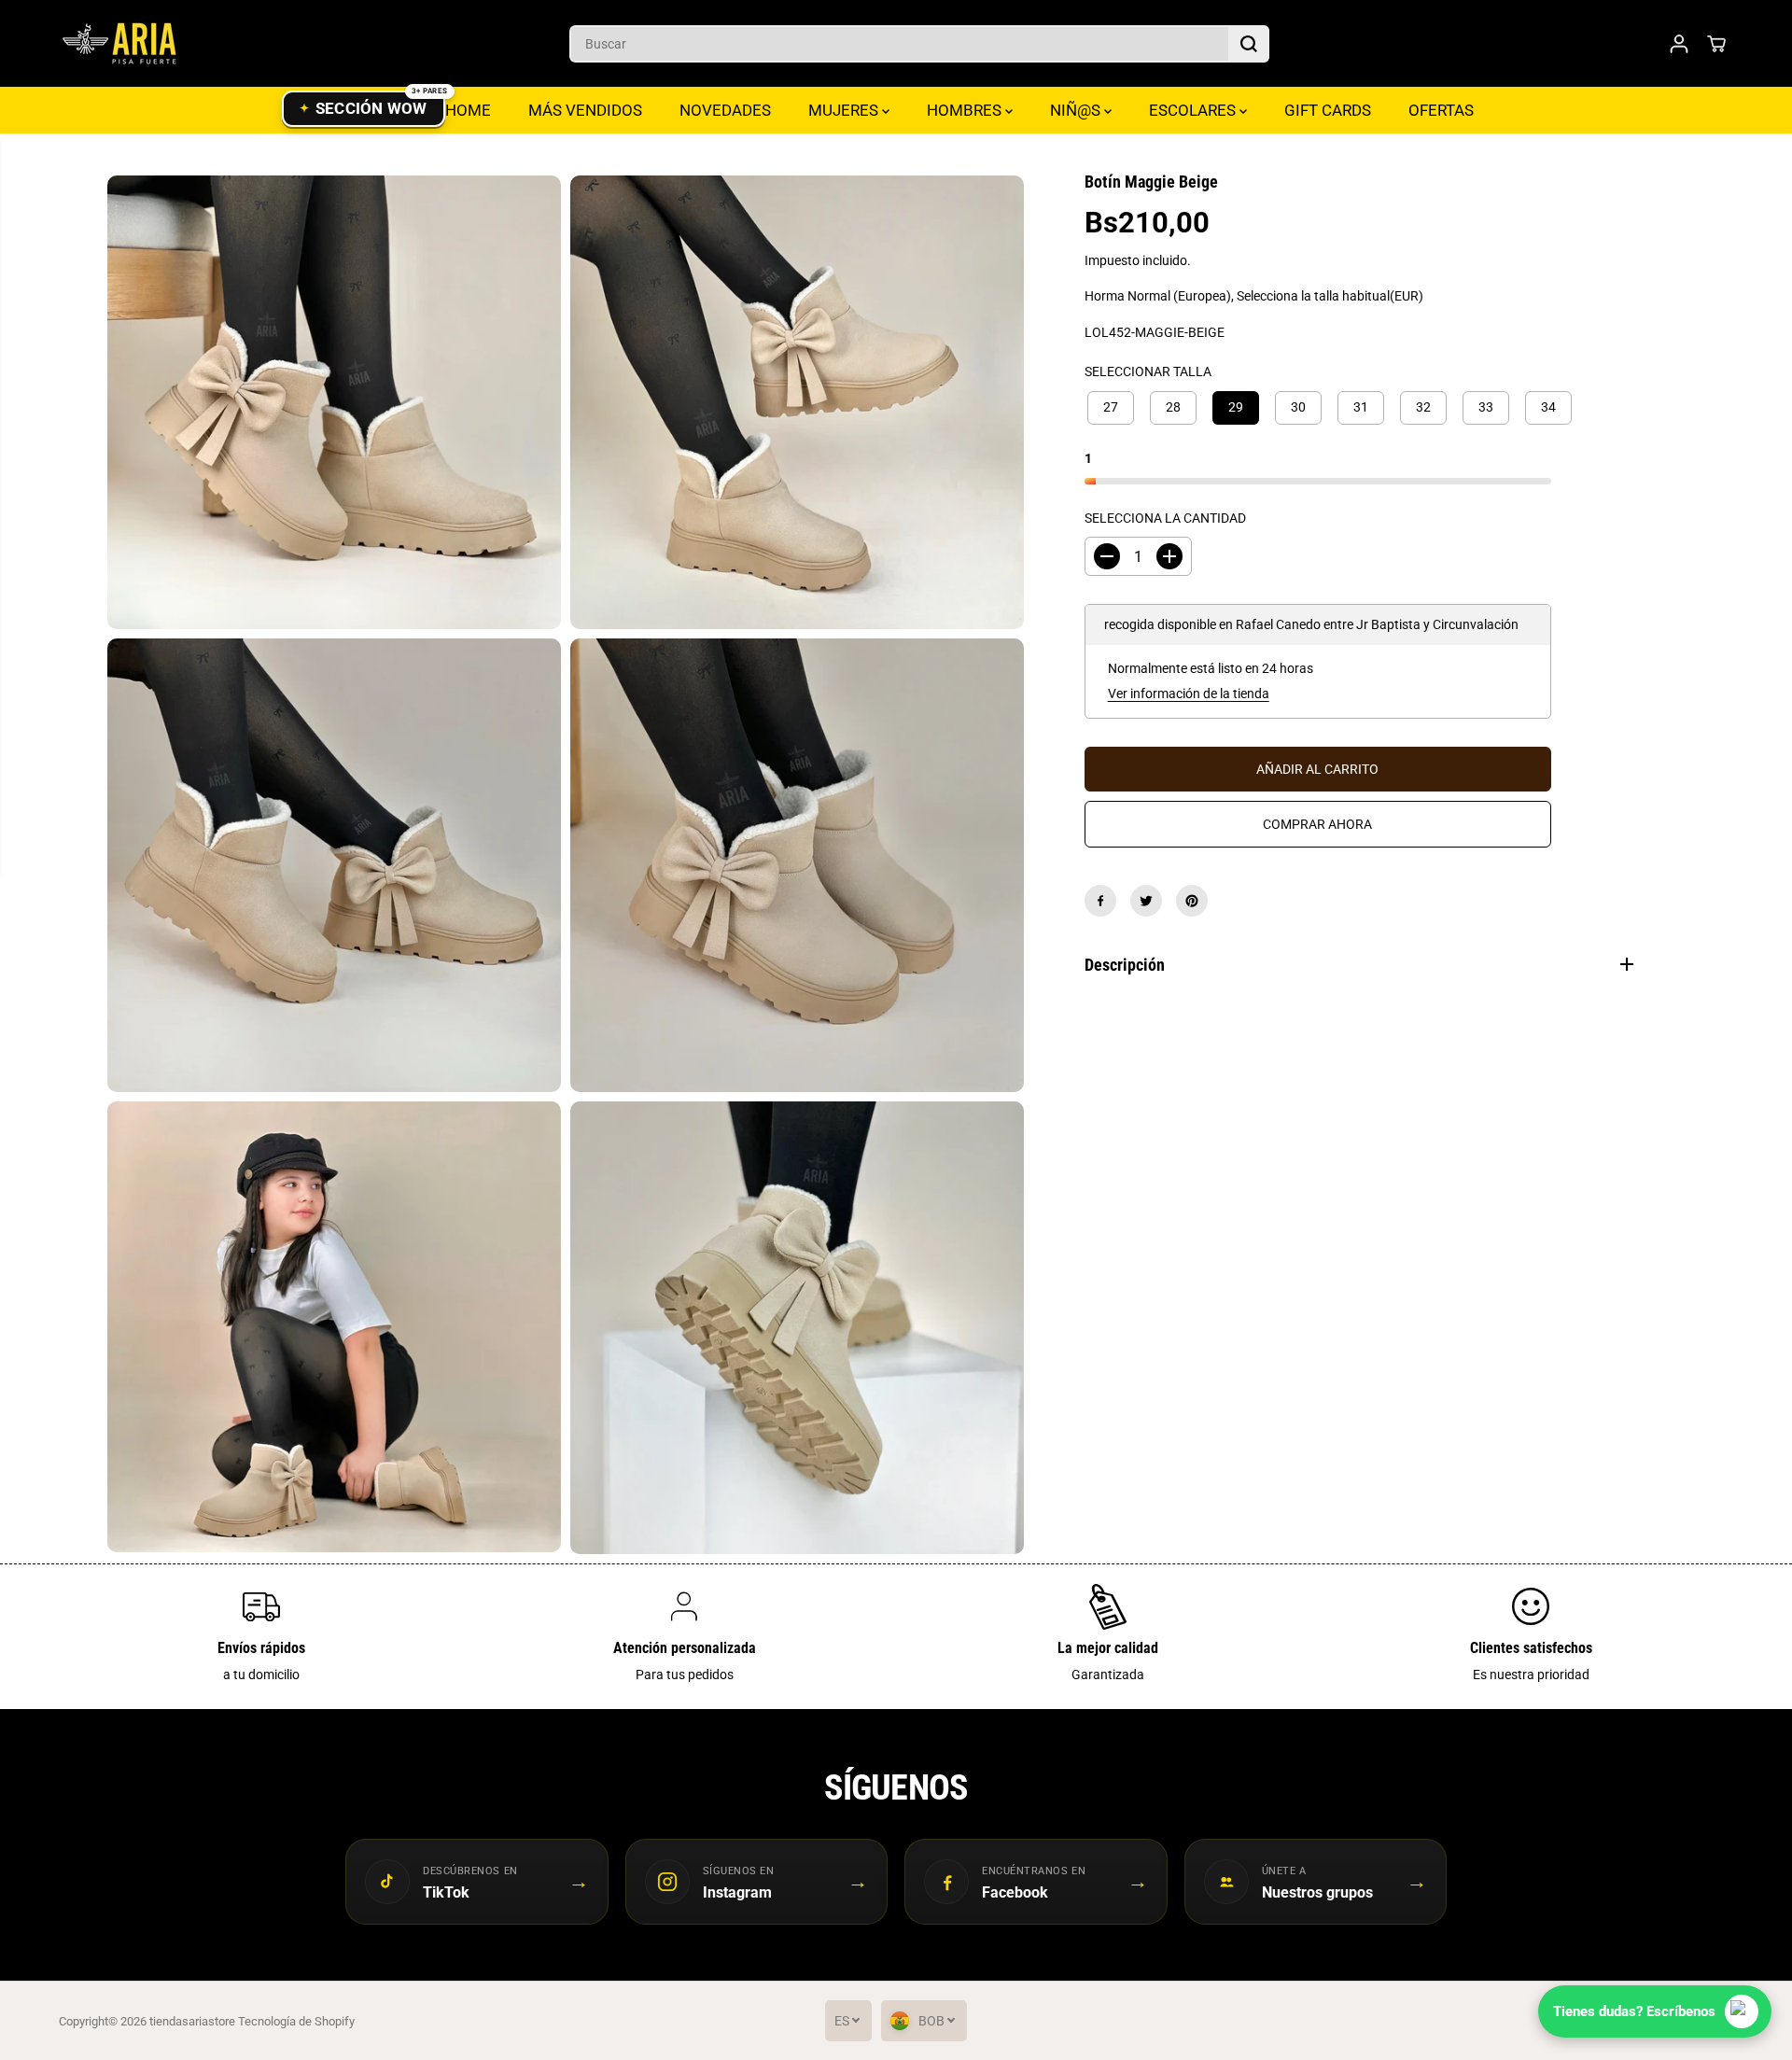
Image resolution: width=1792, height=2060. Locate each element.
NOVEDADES (725, 110)
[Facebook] (1100, 901)
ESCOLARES (1194, 110)
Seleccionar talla (1148, 371)
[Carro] (1716, 44)
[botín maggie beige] (334, 402)
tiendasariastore (192, 2021)
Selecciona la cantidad (1165, 518)
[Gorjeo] (1146, 901)
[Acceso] (1679, 44)
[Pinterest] (1192, 901)
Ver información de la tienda (1189, 694)
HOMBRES (966, 110)
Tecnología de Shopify (296, 2021)
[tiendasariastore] (119, 43)
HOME (468, 110)
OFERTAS (1441, 110)
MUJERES (845, 110)
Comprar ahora (1317, 824)
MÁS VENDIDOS (585, 110)
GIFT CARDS (1328, 110)
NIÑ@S (1077, 110)
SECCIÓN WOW (371, 108)
